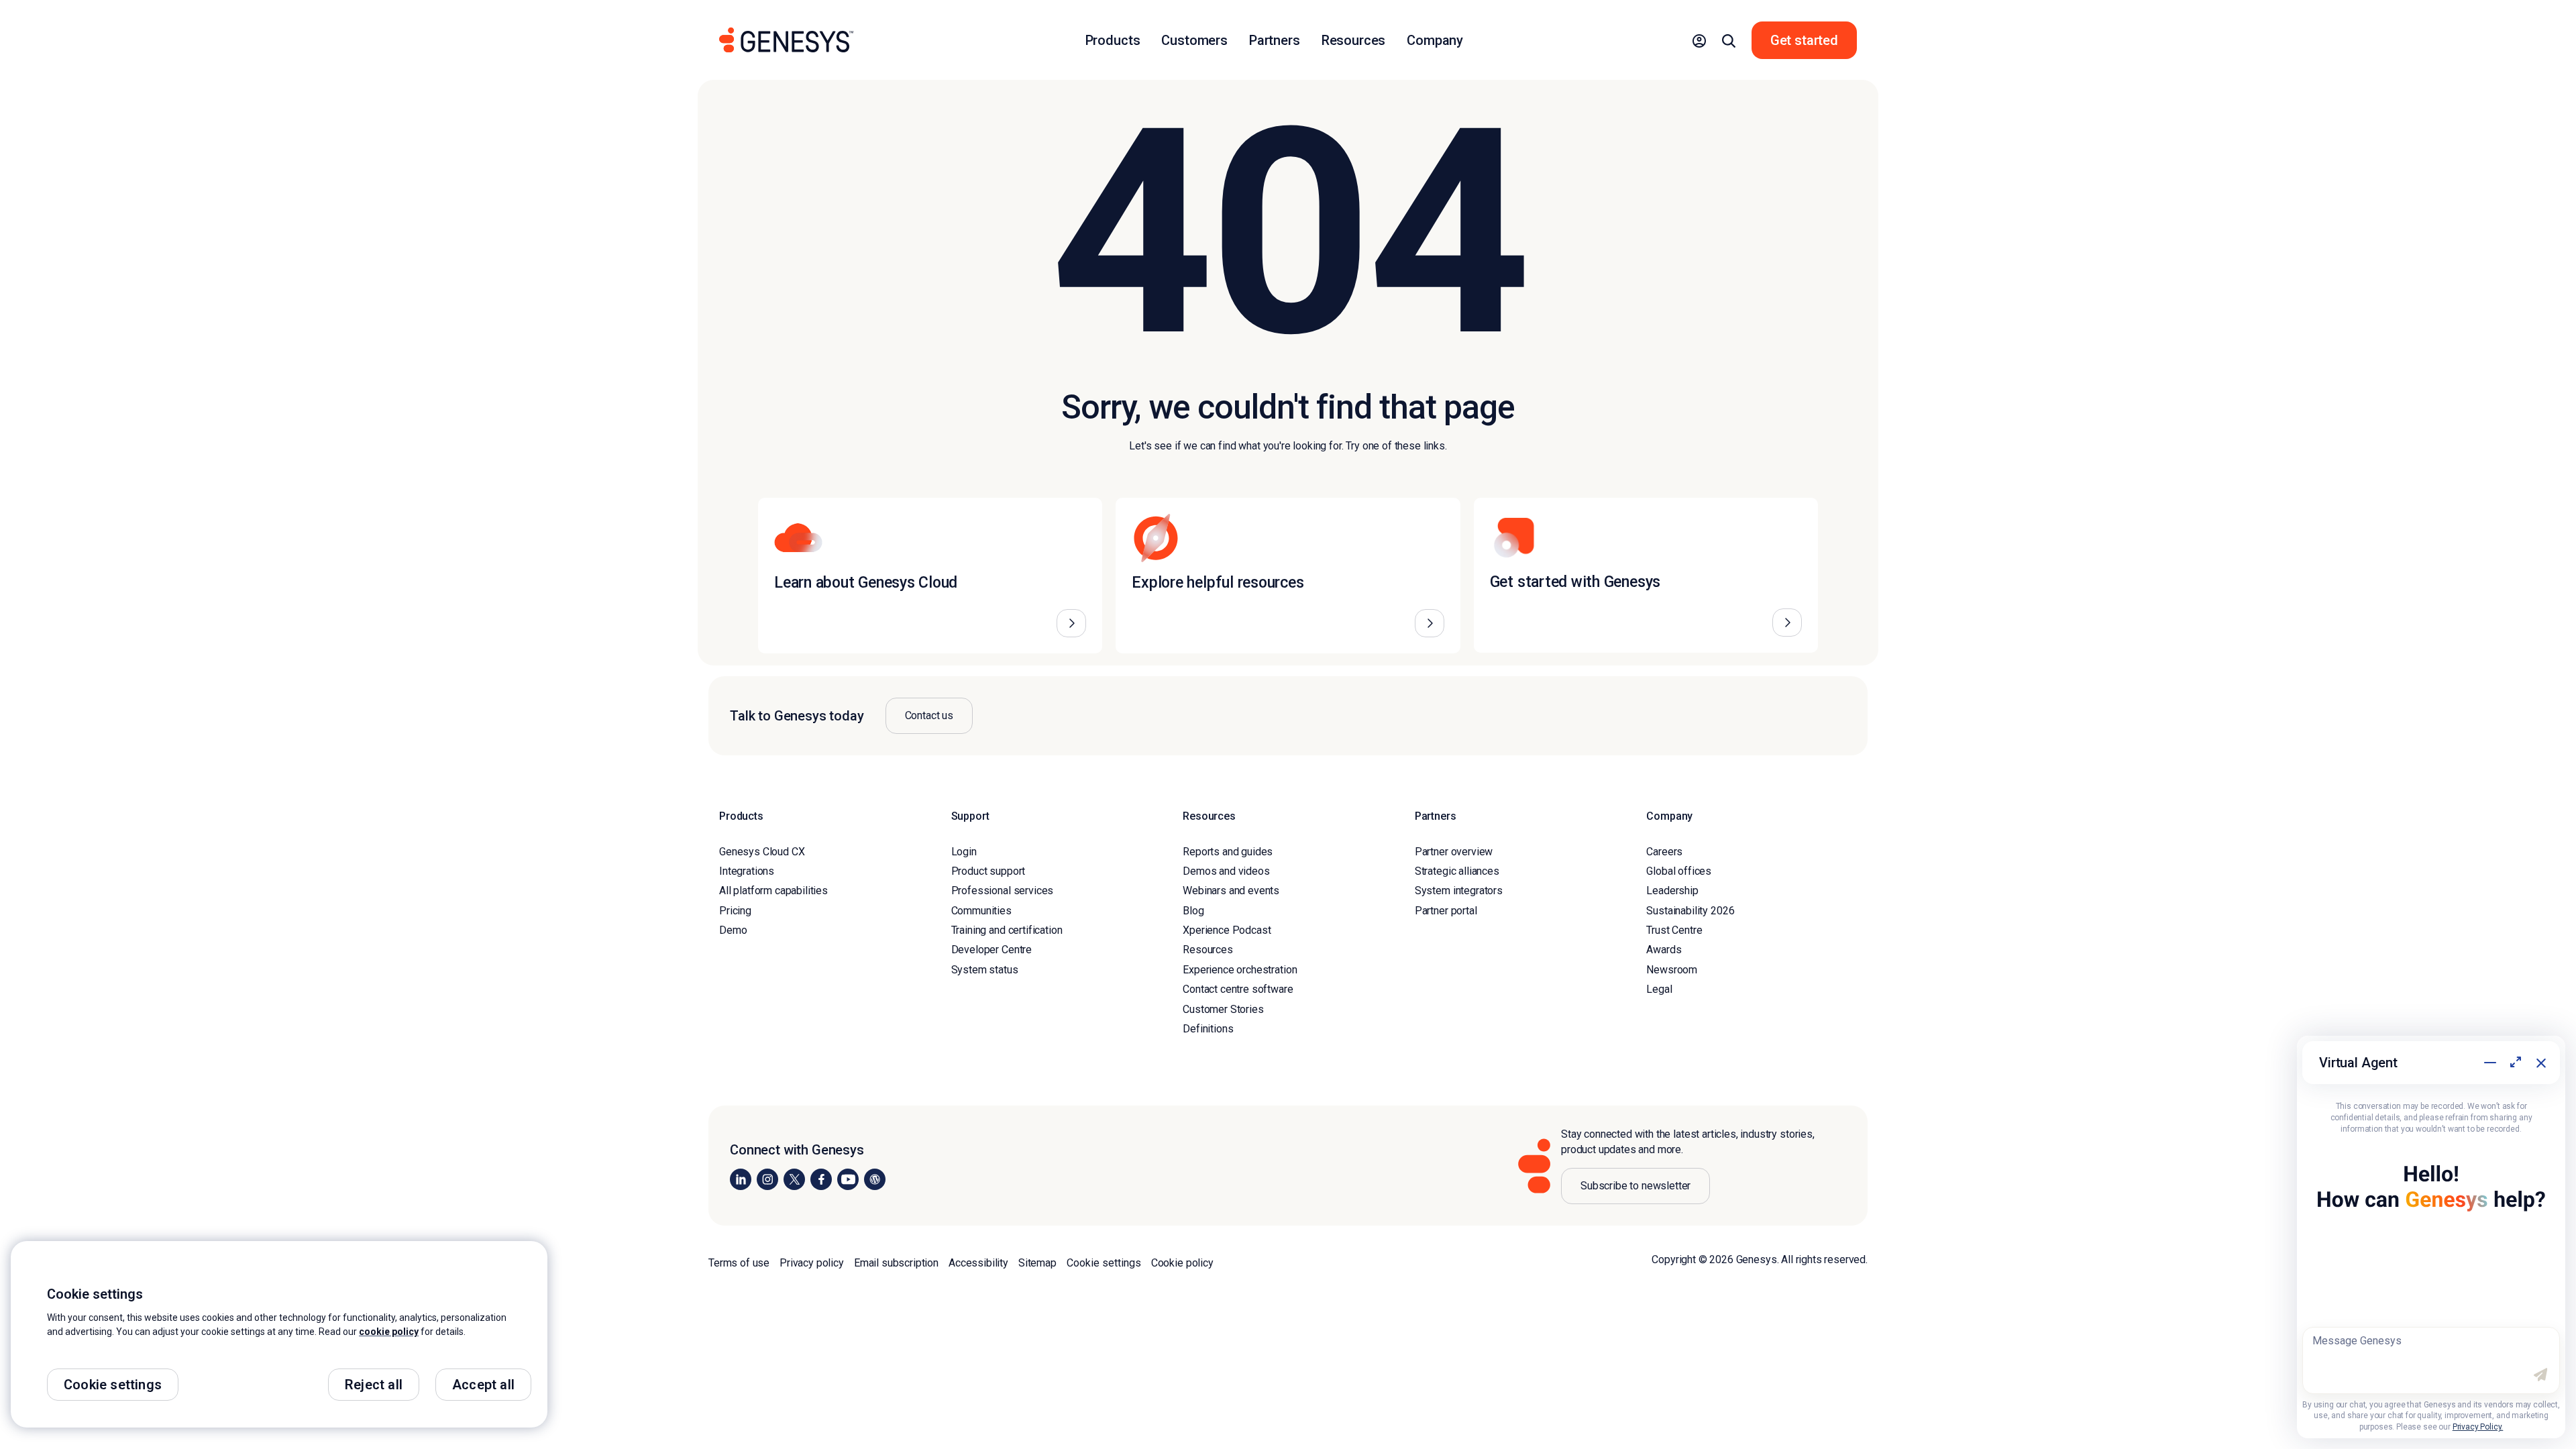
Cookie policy (1182, 1263)
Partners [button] (1275, 40)
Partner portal (1446, 911)
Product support (988, 871)
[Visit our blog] (875, 1179)
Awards (1664, 950)
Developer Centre (991, 950)
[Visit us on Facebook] (821, 1179)
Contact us (929, 715)
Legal (1659, 989)
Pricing (735, 911)
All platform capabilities (773, 891)
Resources (1208, 950)
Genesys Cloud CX (762, 852)
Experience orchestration (1240, 970)
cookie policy (389, 1332)
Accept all (483, 1385)
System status (985, 970)
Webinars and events (1231, 891)
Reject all (374, 1385)
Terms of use (739, 1263)
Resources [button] (1354, 40)
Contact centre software (1238, 989)
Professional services (1003, 891)
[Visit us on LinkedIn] (741, 1179)
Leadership (1672, 891)
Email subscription (896, 1263)
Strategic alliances (1457, 871)
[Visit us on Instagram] (767, 1179)
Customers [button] (1194, 40)
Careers (1664, 852)
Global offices (1679, 871)
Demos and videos (1226, 871)
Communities (981, 911)
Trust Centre (1674, 930)
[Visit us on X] (794, 1179)
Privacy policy (812, 1263)
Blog (1193, 911)
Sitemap (1037, 1263)
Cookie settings (1104, 1263)
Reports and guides (1228, 852)
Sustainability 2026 (1690, 911)
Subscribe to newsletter (1635, 1186)
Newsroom (1672, 970)
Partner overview (1454, 852)
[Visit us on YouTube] (848, 1179)
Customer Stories (1223, 1009)
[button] (1699, 40)
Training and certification (1007, 930)
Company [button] (1435, 40)
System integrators (1459, 891)
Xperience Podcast (1227, 930)
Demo (733, 930)
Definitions (1208, 1029)
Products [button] (1113, 40)
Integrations (747, 871)
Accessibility (978, 1263)
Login (964, 852)
